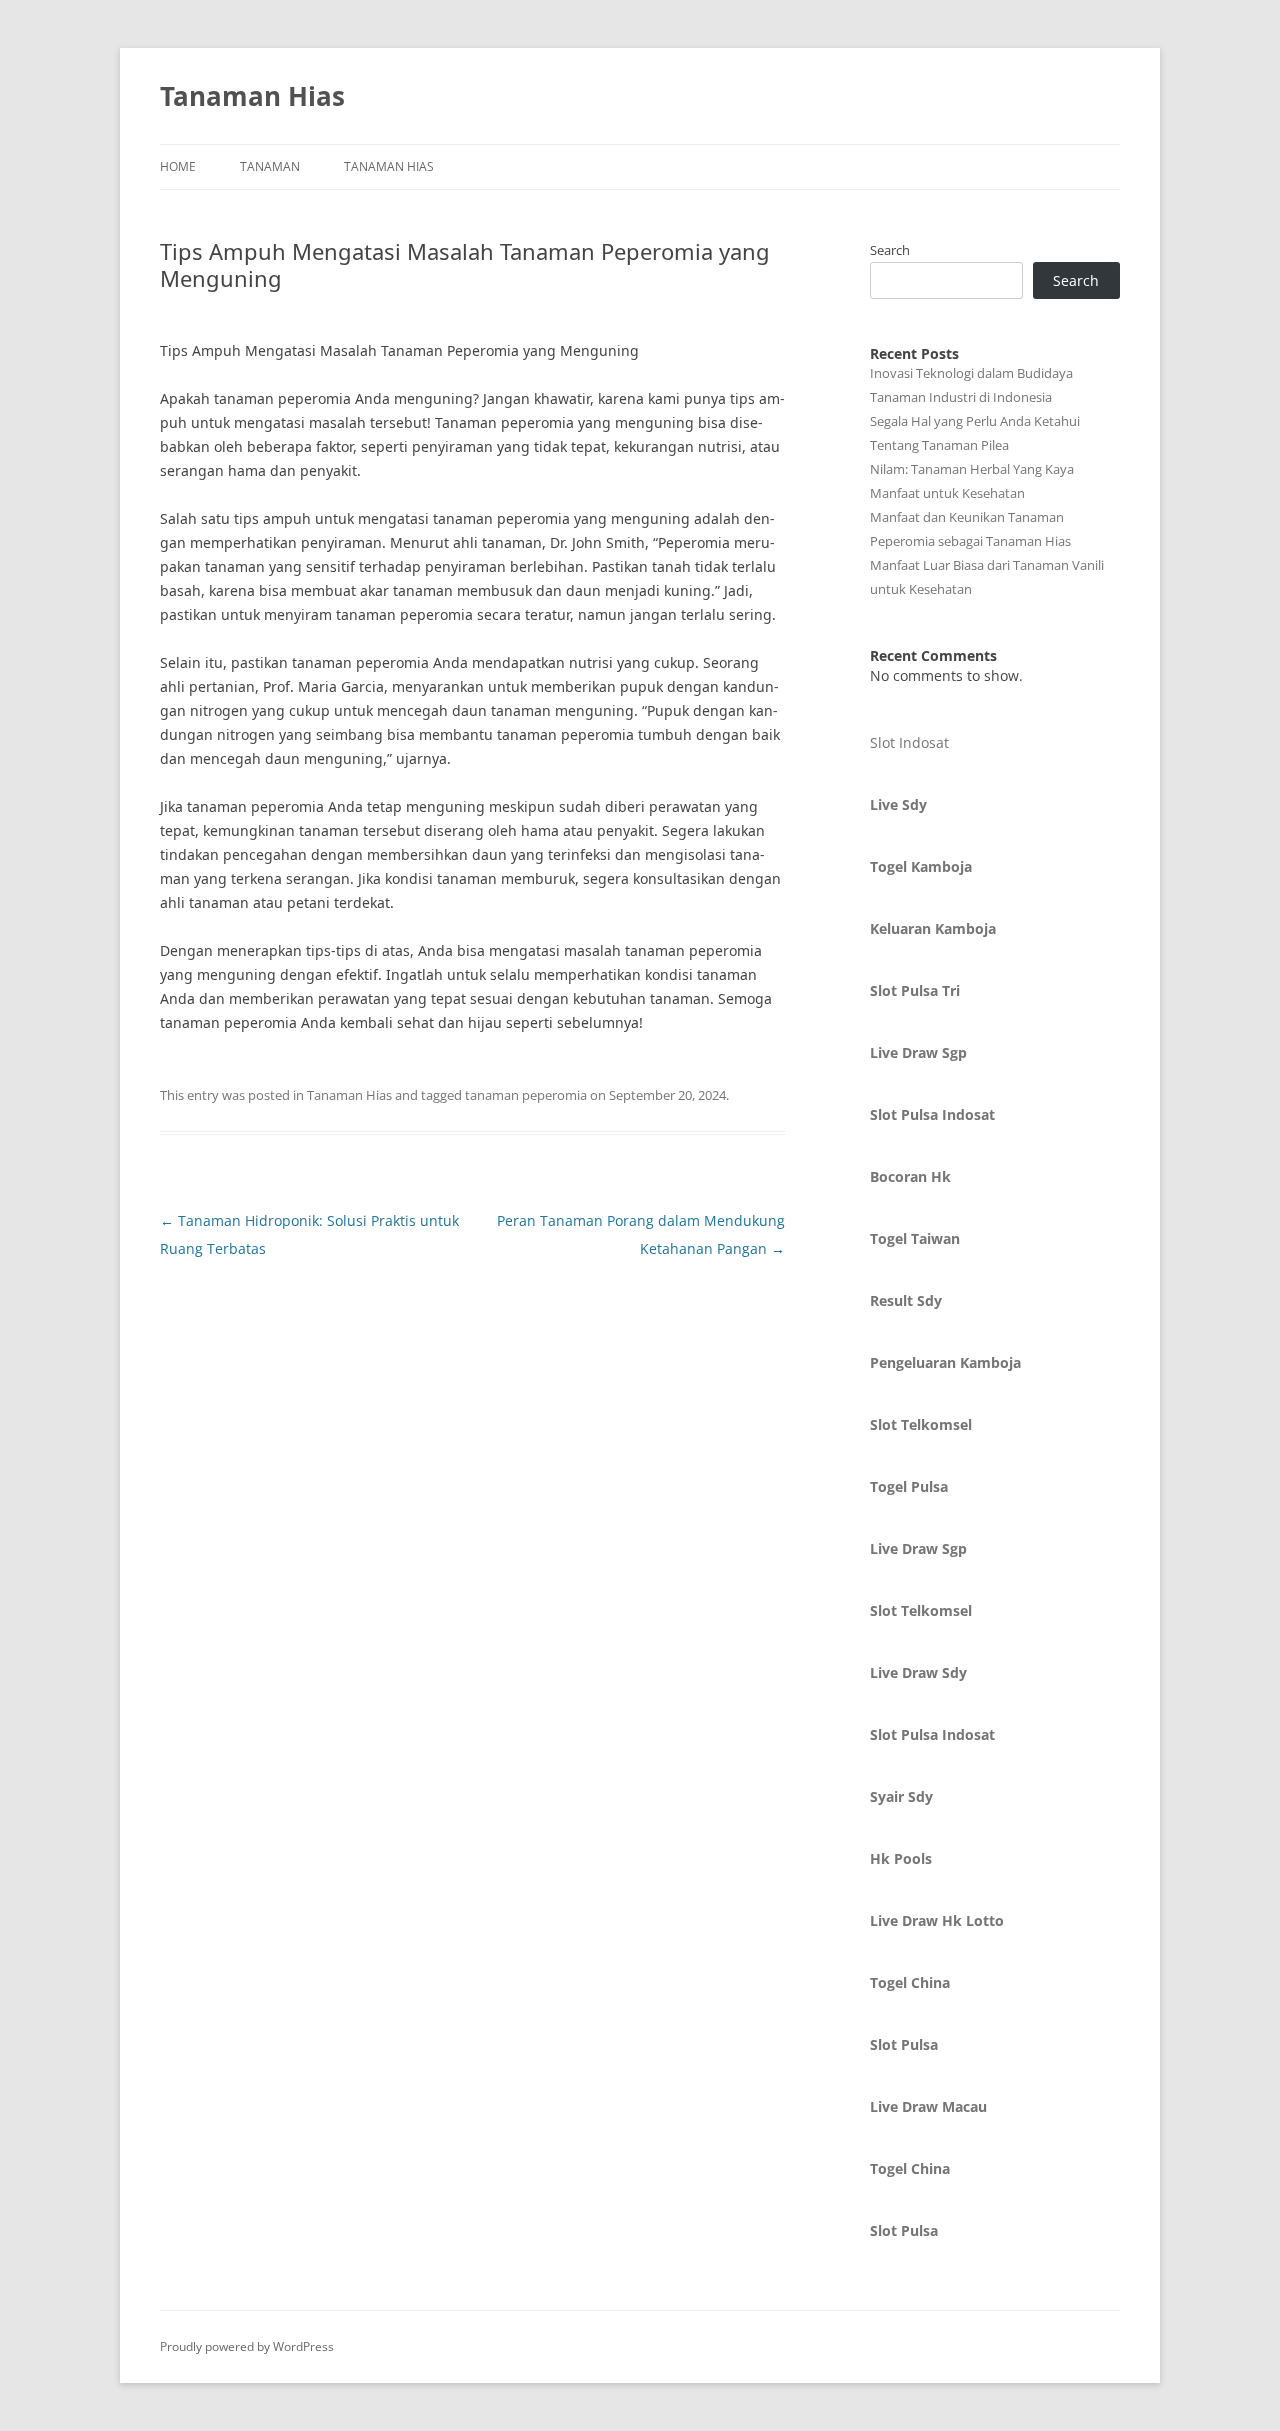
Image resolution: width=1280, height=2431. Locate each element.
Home (178, 166)
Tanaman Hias (252, 96)
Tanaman (270, 166)
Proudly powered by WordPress (247, 2346)
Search (890, 250)
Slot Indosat (909, 742)
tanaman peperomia (526, 1095)
